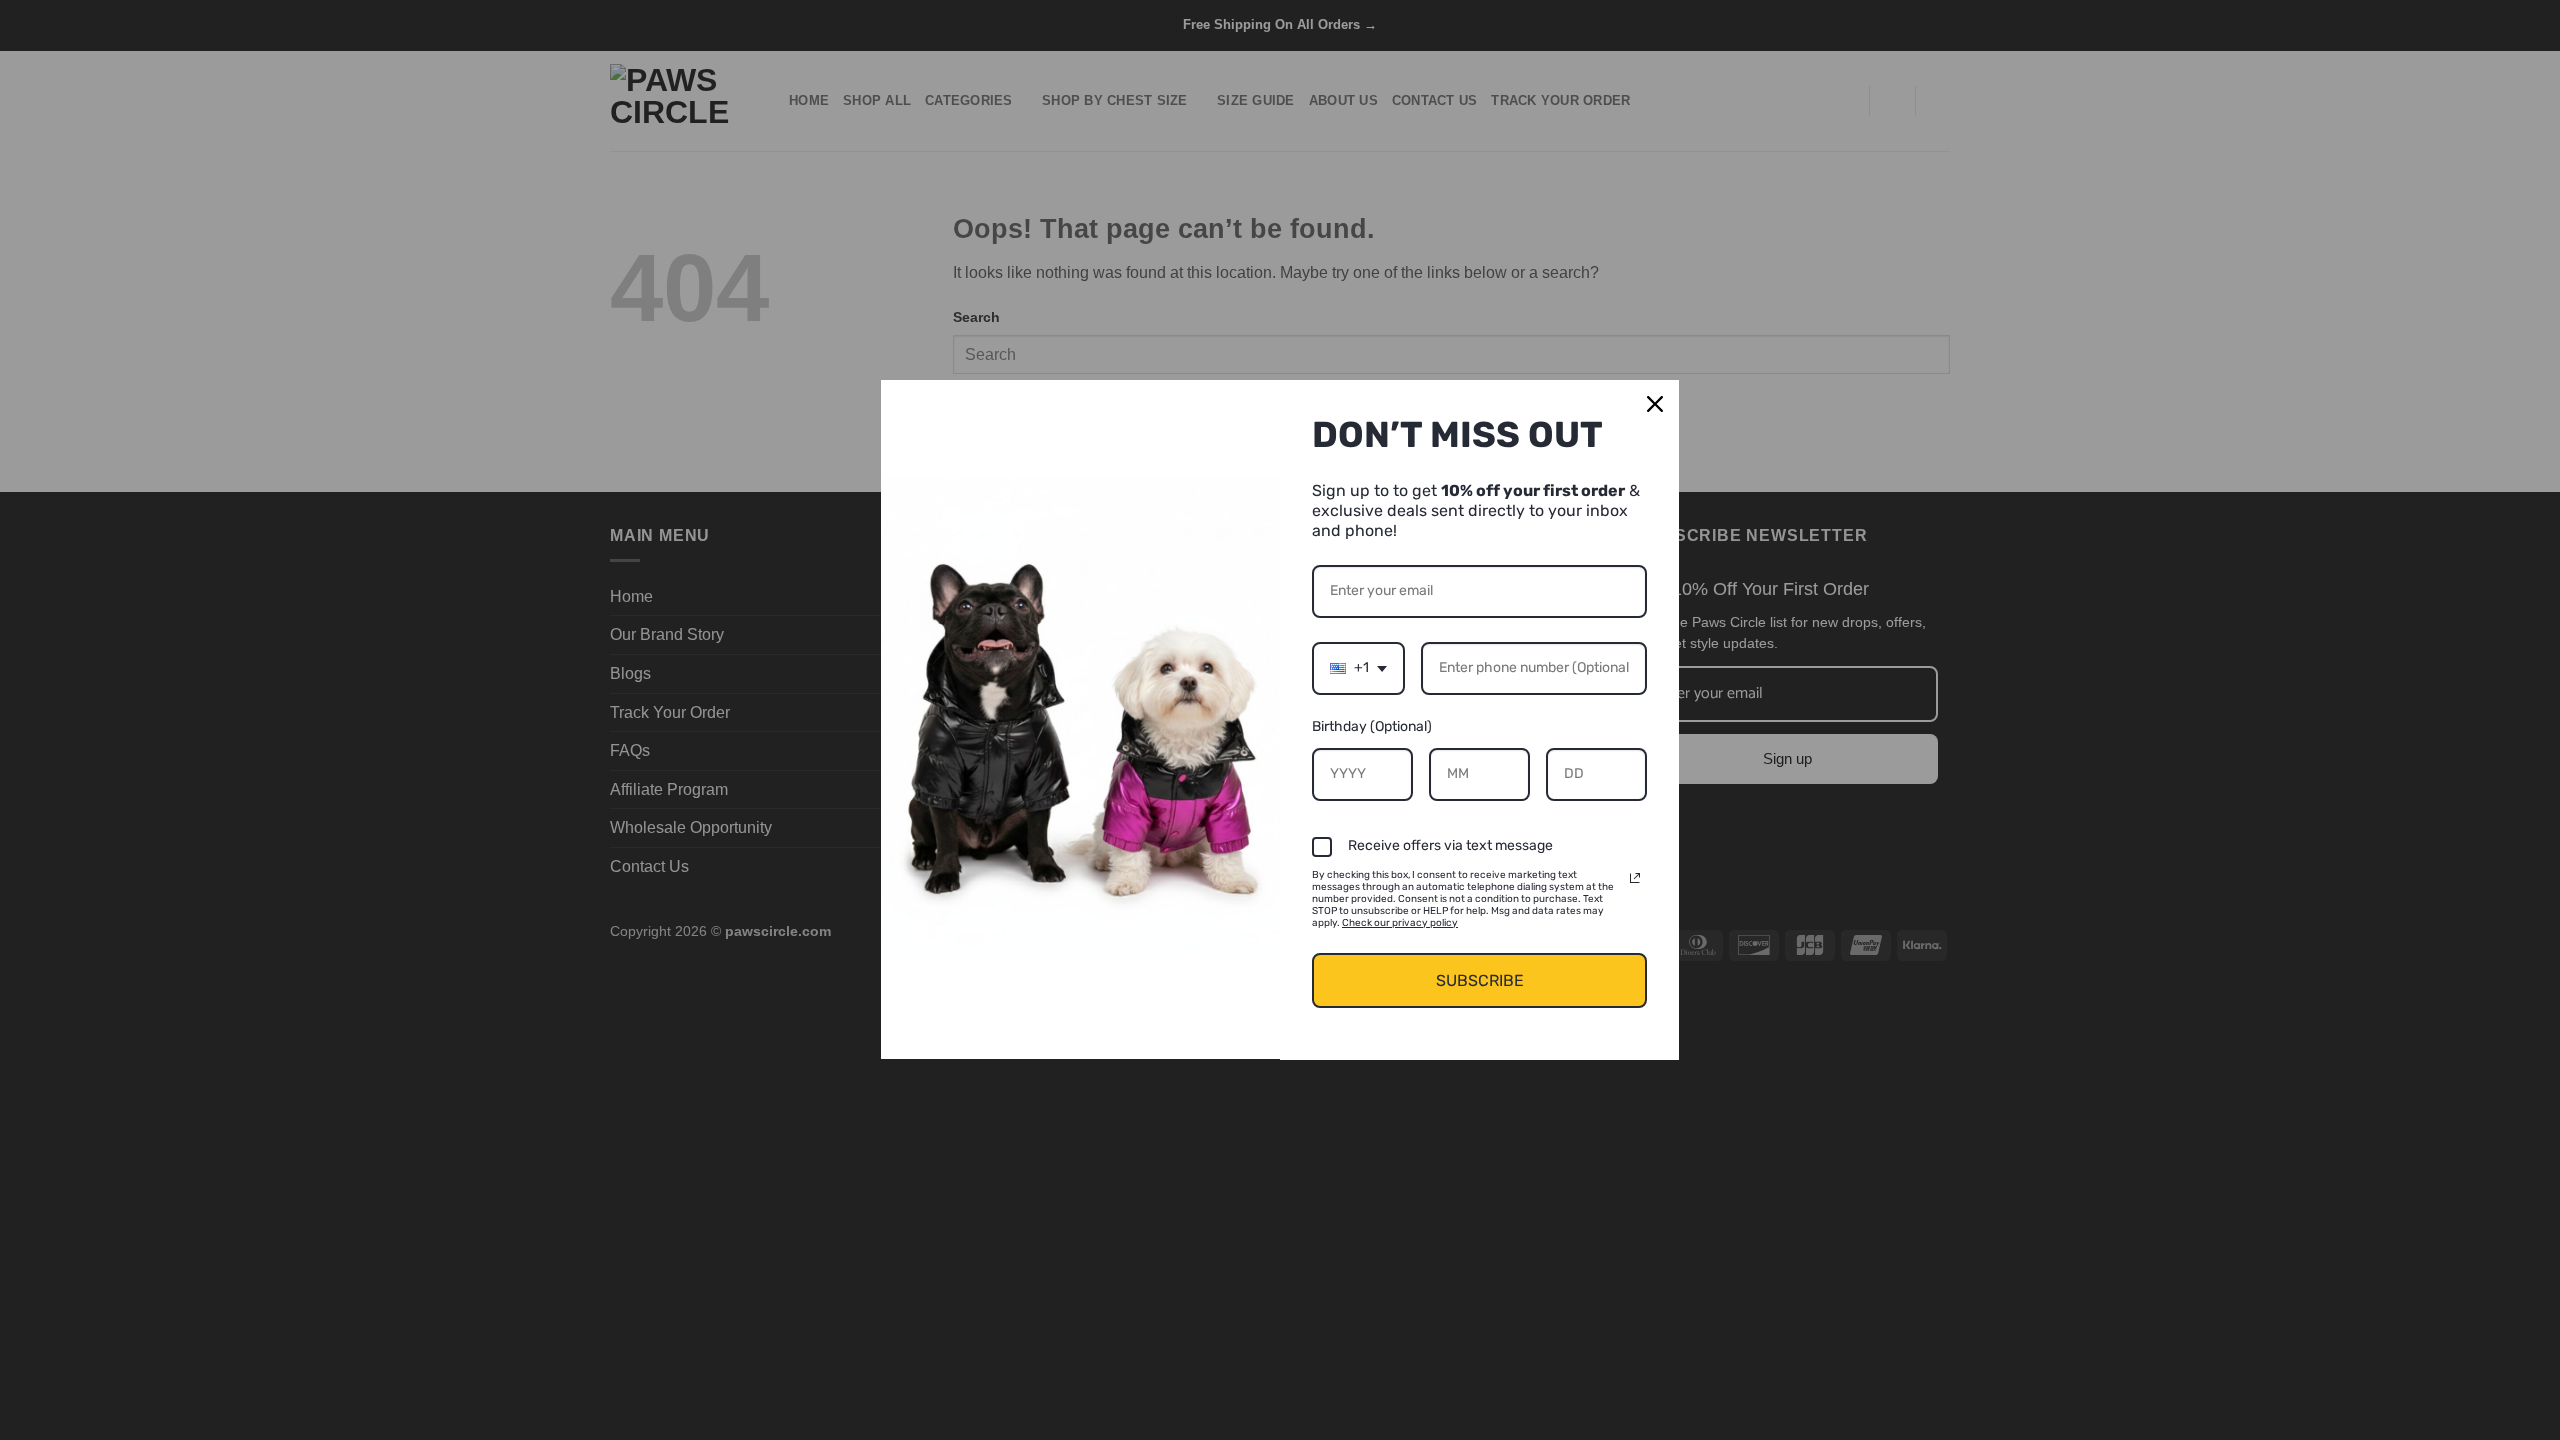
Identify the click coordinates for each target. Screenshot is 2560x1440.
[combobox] (1358, 668)
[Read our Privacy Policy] (1635, 878)
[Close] (1655, 404)
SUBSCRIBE (1480, 980)
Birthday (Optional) (1372, 726)
